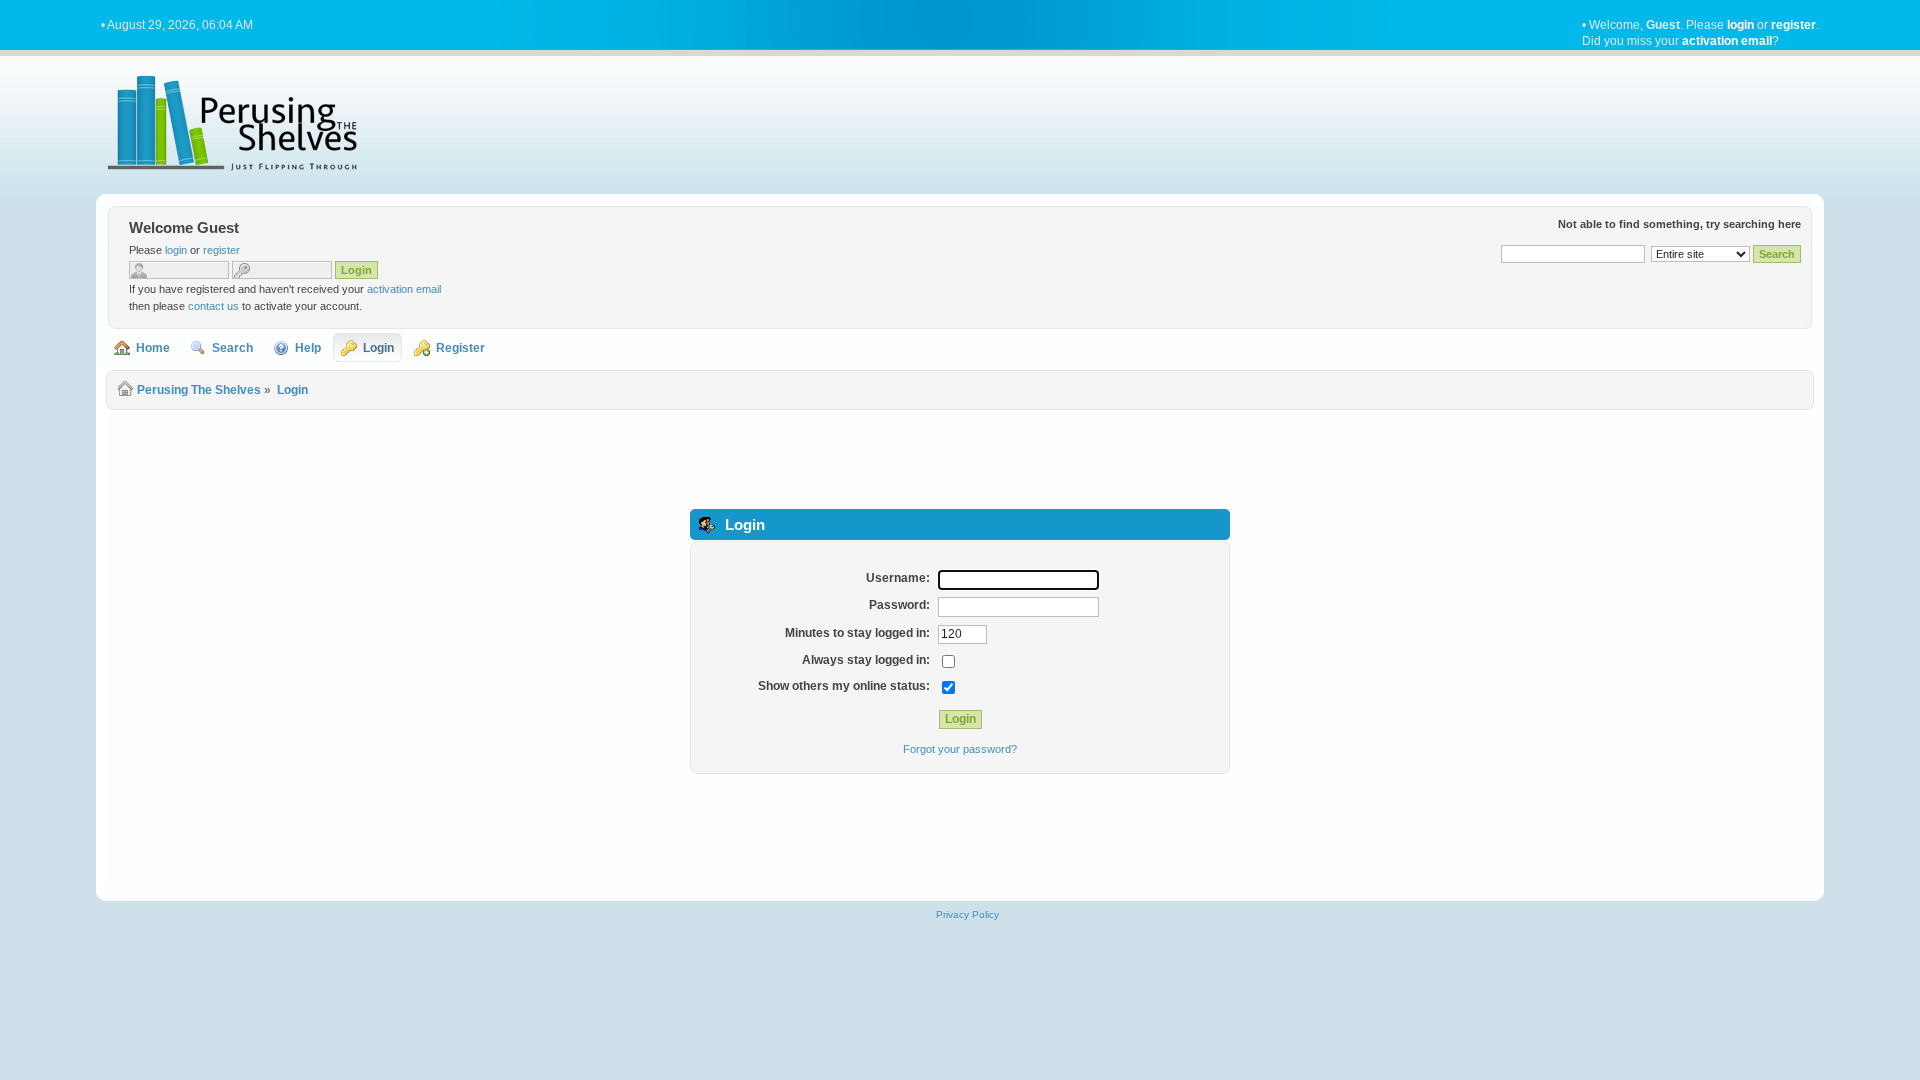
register (1793, 25)
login (1740, 25)
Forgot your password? (960, 749)
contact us (213, 306)
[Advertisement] (960, 458)
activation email (1727, 41)
